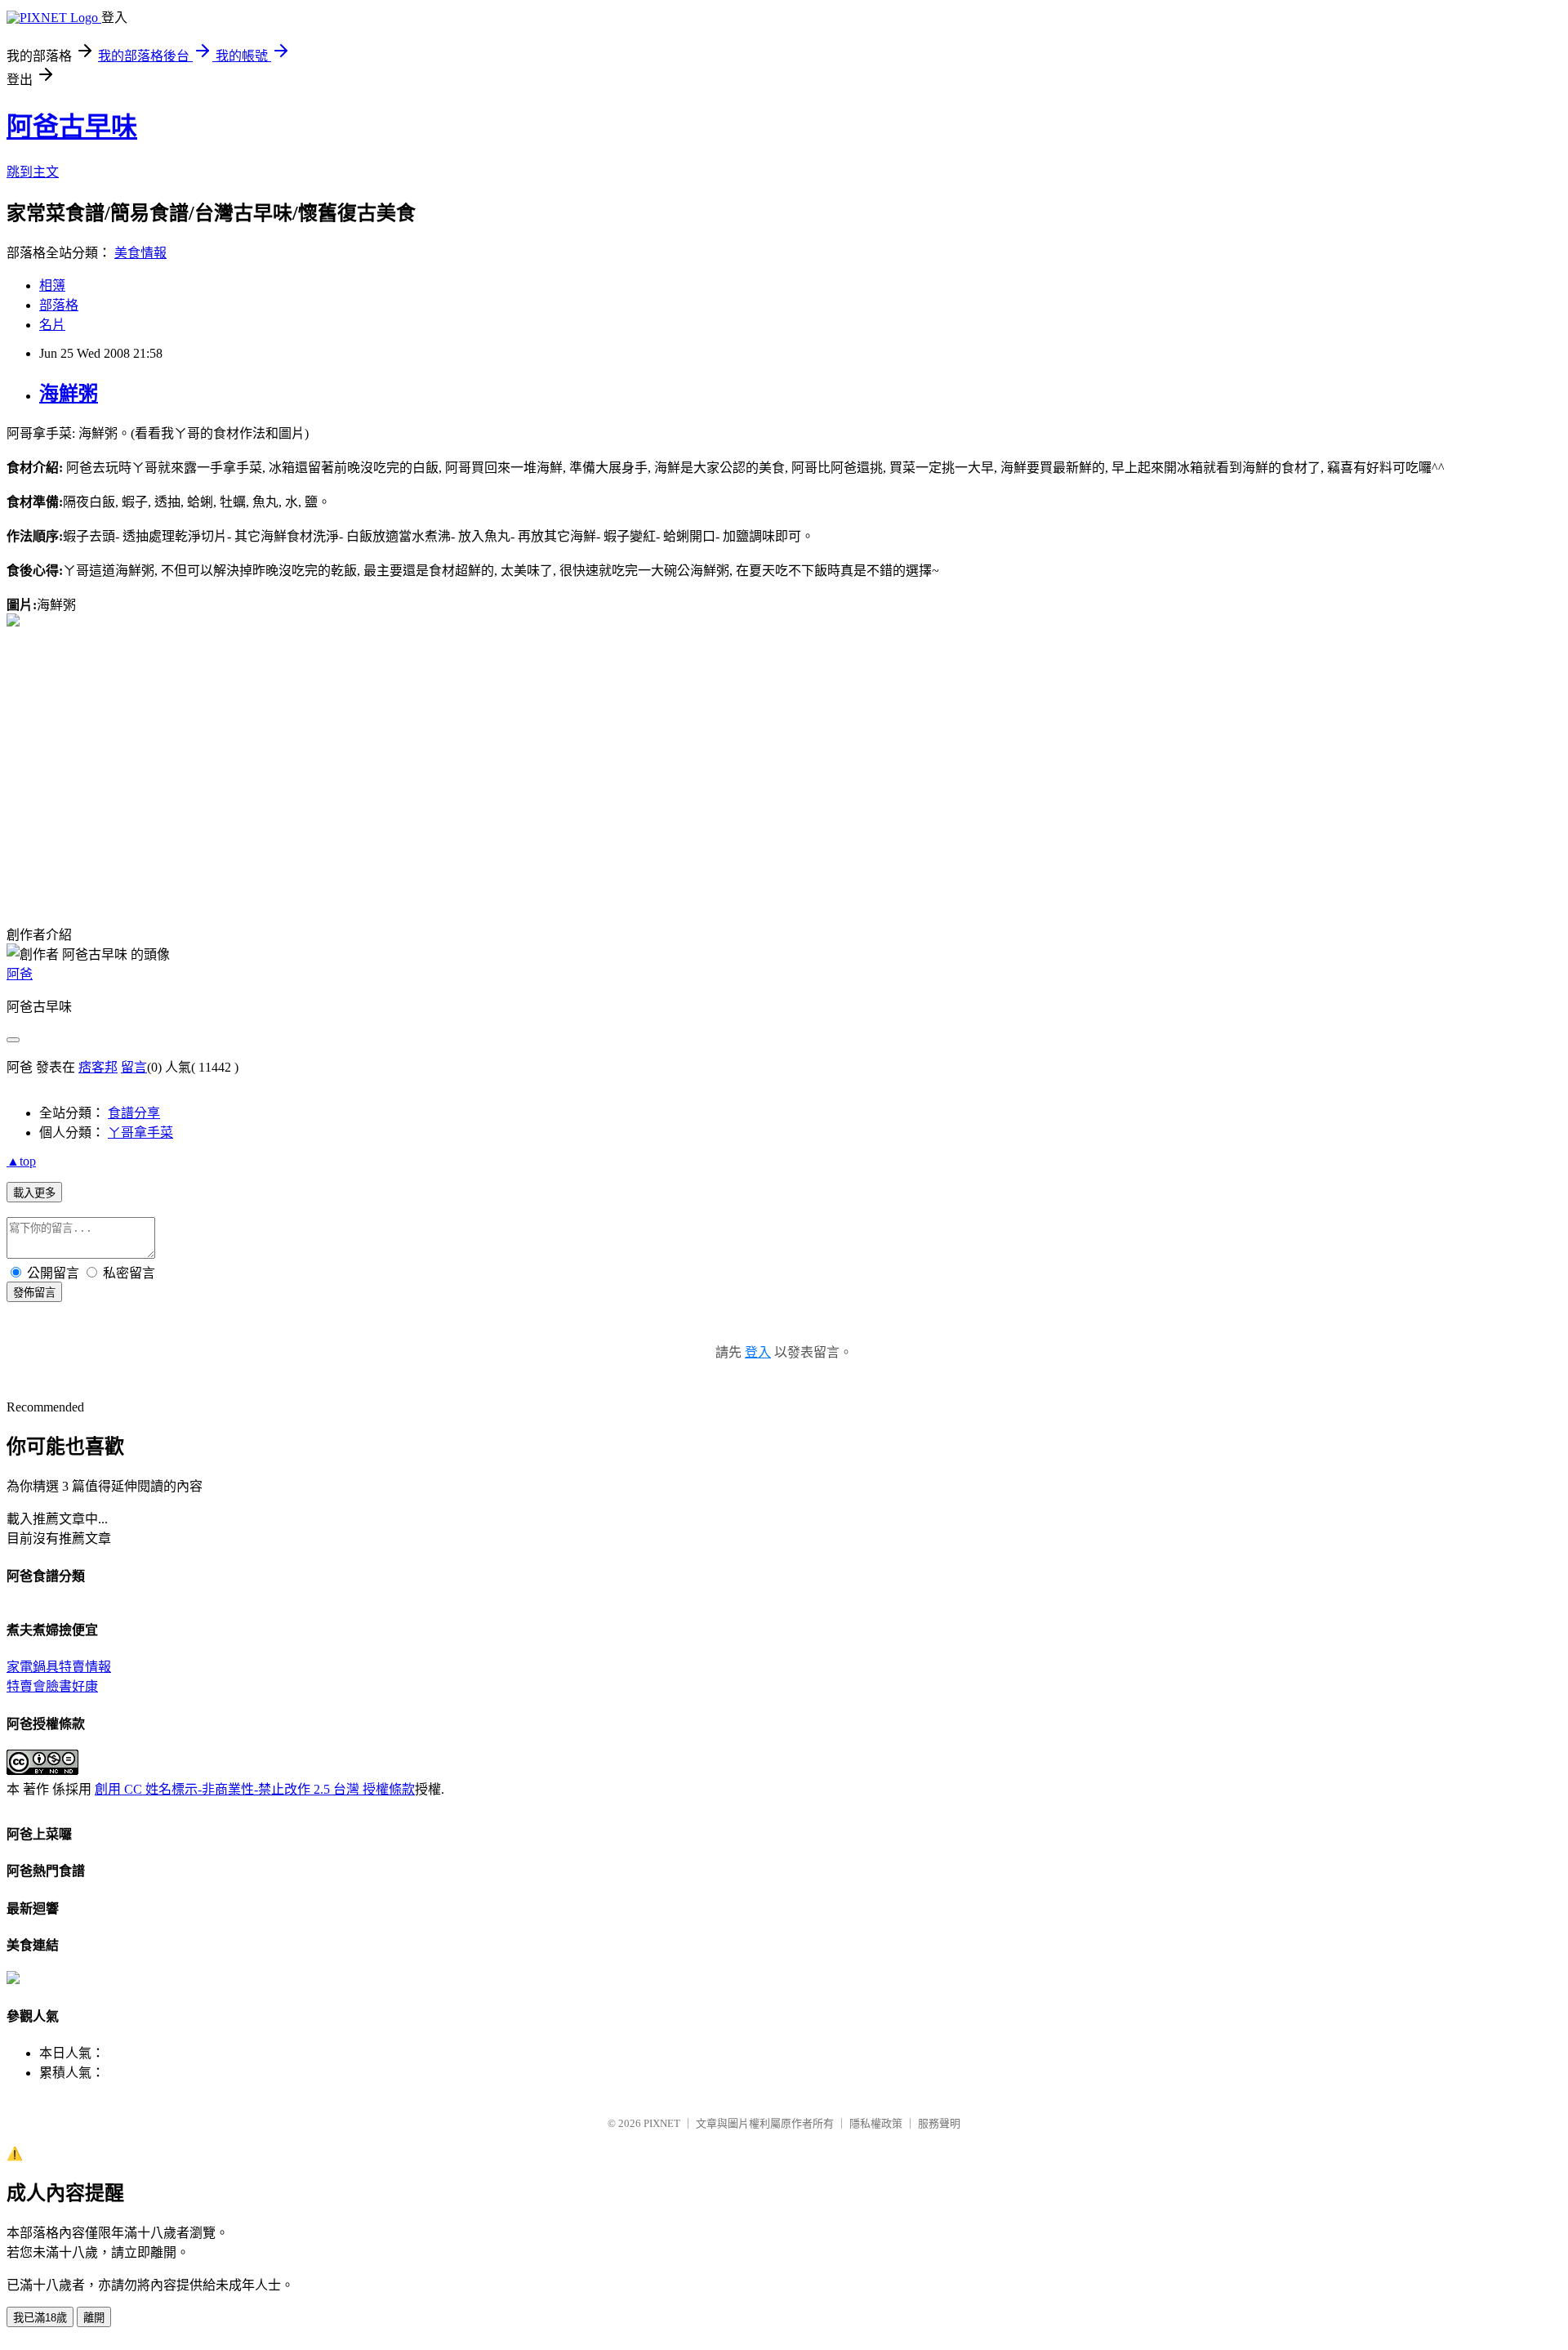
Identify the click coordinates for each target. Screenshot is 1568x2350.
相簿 (52, 285)
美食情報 (140, 253)
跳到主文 (33, 172)
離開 (94, 2318)
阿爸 (20, 974)
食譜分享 (134, 1113)
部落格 (59, 305)
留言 (134, 1067)
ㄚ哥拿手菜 (140, 1133)
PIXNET (662, 2123)
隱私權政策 (876, 2123)
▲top (21, 1161)
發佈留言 (34, 1293)
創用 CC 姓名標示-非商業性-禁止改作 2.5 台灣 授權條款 (255, 1789)
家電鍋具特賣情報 (59, 1667)
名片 (52, 325)
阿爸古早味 (72, 127)
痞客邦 (98, 1067)
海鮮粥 (69, 394)
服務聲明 (939, 2123)
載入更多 (34, 1193)
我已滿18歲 (40, 2318)
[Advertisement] (214, 620)
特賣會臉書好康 (52, 1686)
